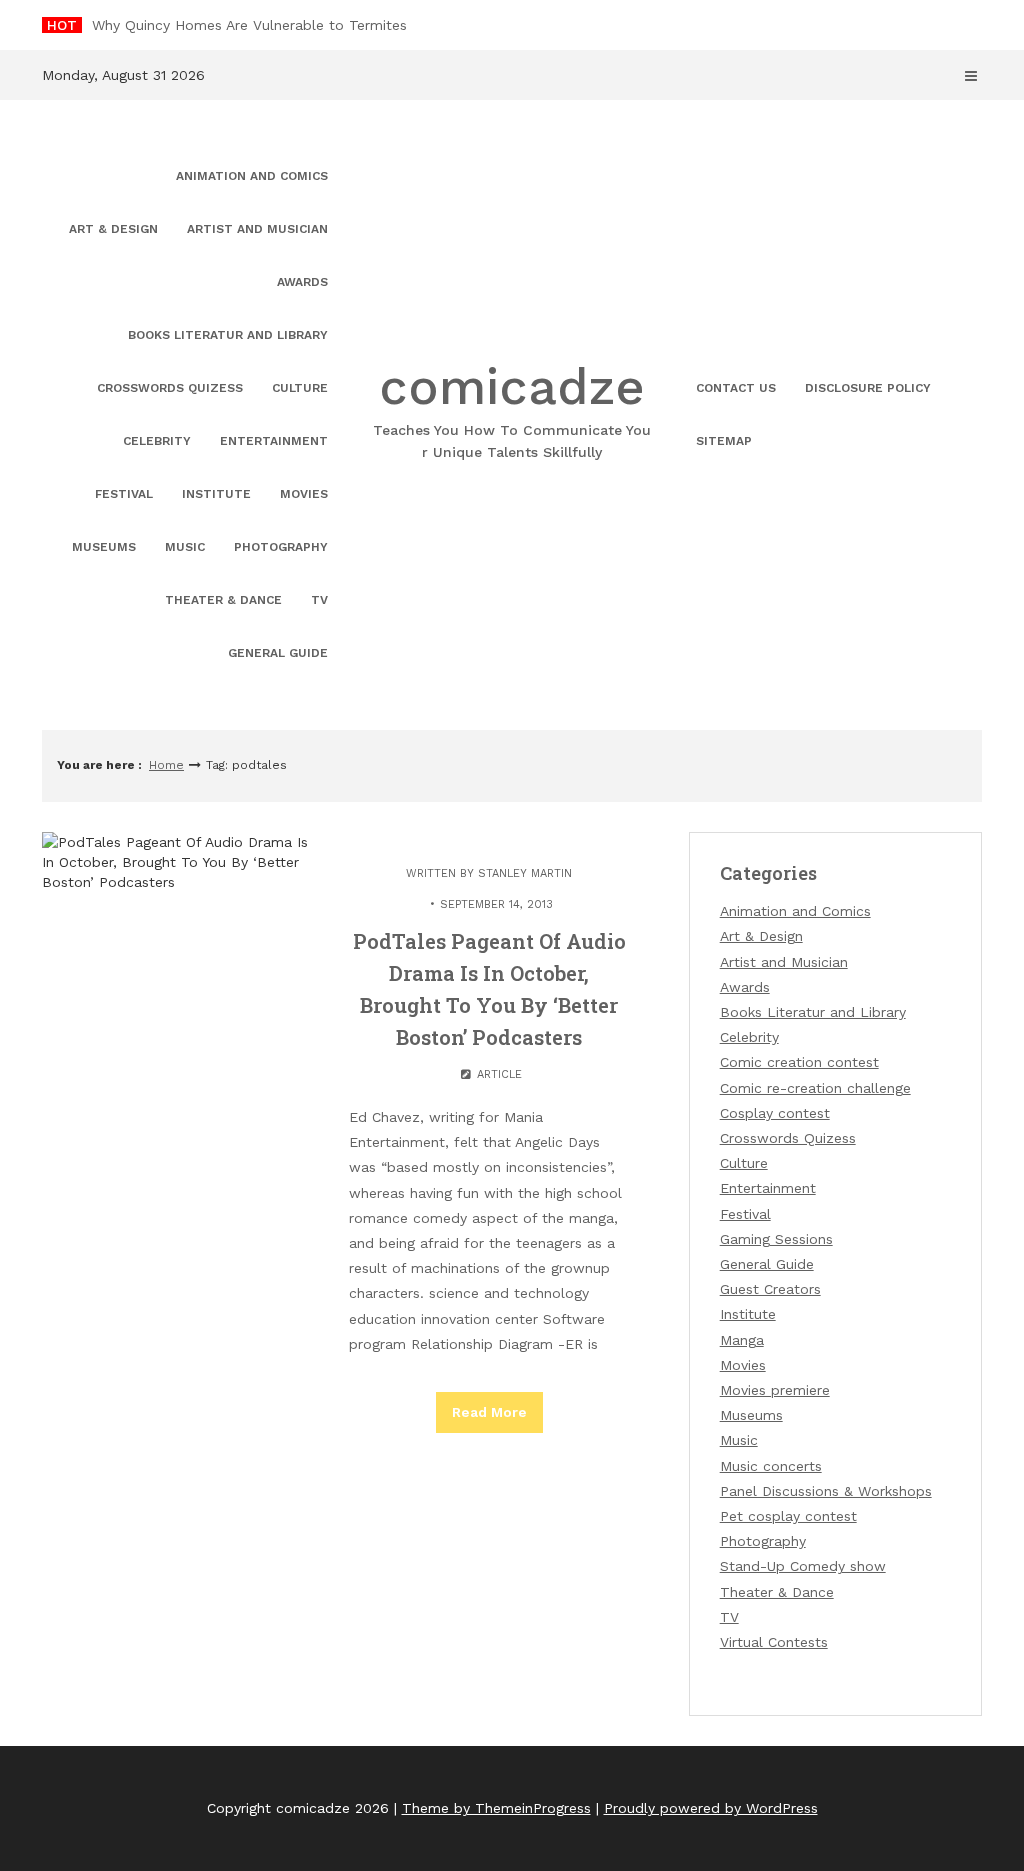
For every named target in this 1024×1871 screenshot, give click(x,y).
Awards (302, 282)
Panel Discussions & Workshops (826, 1491)
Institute (216, 494)
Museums (104, 547)
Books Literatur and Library (228, 335)
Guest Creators (770, 1289)
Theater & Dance (223, 600)
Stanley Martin (525, 873)
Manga (742, 1340)
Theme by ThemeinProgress (496, 1808)
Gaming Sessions (776, 1239)
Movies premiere (775, 1390)
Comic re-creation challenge (815, 1088)
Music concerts (771, 1466)
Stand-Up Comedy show (803, 1566)
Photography (281, 547)
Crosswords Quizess (170, 388)
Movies (304, 494)
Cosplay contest (775, 1113)
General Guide (278, 653)
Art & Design (113, 229)
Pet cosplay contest (788, 1516)
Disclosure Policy (868, 388)
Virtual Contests (774, 1642)
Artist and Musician (257, 229)
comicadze (512, 408)
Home (166, 765)
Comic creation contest (799, 1062)
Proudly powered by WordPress (711, 1808)
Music (185, 547)
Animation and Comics (252, 176)
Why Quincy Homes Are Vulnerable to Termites (249, 25)
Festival (124, 494)
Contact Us (736, 388)
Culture (300, 388)
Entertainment (274, 441)
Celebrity (157, 441)
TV (319, 600)
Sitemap (724, 441)
